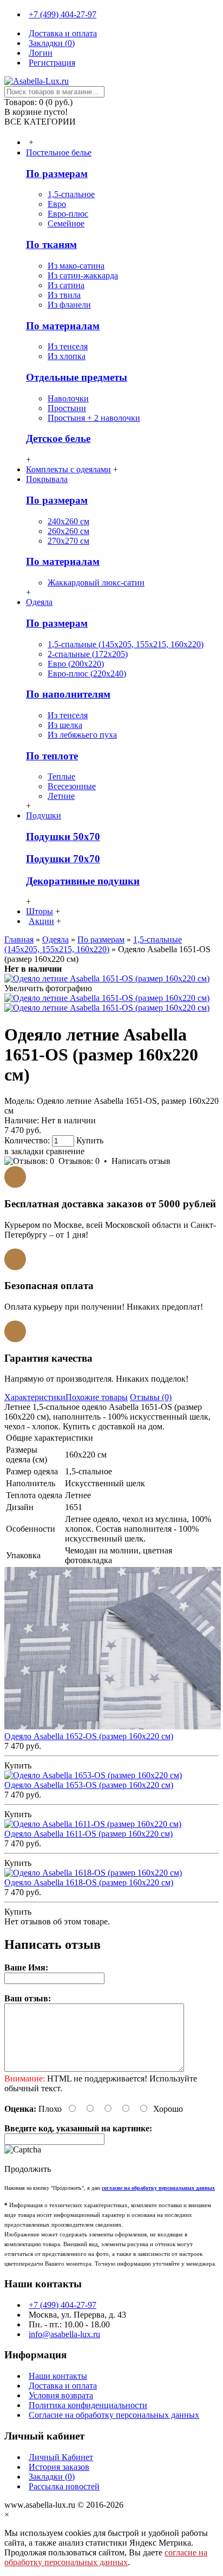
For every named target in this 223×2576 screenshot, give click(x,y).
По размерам (57, 174)
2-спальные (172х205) (88, 654)
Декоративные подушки (83, 881)
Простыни (67, 408)
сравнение (65, 1151)
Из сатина (66, 285)
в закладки (24, 1151)
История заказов (59, 2467)
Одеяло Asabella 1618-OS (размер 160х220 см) (89, 1882)
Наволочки (68, 398)
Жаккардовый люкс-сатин (96, 583)
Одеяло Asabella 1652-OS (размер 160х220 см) (89, 1736)
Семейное (66, 223)
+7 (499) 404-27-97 (63, 2305)
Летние (61, 796)
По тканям (51, 245)
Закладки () (52, 2477)
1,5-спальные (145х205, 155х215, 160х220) (126, 644)
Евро (57, 204)
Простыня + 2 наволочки (94, 418)
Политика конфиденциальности (88, 2405)
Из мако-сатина (76, 266)
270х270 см (68, 541)
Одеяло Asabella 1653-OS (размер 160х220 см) (89, 1785)
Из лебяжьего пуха (82, 735)
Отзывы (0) (151, 1397)
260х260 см (68, 531)
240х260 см (68, 521)
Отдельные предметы (77, 377)
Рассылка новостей (64, 2486)
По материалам (63, 326)
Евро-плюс (68, 214)
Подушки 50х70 (63, 837)
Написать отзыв (141, 1161)
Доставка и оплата (63, 2386)
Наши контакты (58, 2376)
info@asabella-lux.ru (64, 2334)
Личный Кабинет (61, 2457)
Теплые (61, 776)
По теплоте (52, 756)
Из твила (64, 295)
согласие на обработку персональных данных (106, 2557)
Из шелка (65, 725)
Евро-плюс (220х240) (87, 674)
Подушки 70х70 (63, 859)
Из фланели (69, 305)
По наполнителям (68, 694)
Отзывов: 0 (79, 1161)
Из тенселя (68, 346)
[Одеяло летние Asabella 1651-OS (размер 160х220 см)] (107, 978)
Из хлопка (67, 356)
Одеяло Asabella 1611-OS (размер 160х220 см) (88, 1834)
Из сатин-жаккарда (83, 275)
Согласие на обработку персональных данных (114, 2415)
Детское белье (58, 438)
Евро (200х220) (76, 664)
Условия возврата (61, 2395)
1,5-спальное (71, 194)
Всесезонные (72, 786)
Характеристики (35, 1397)
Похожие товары (97, 1397)
